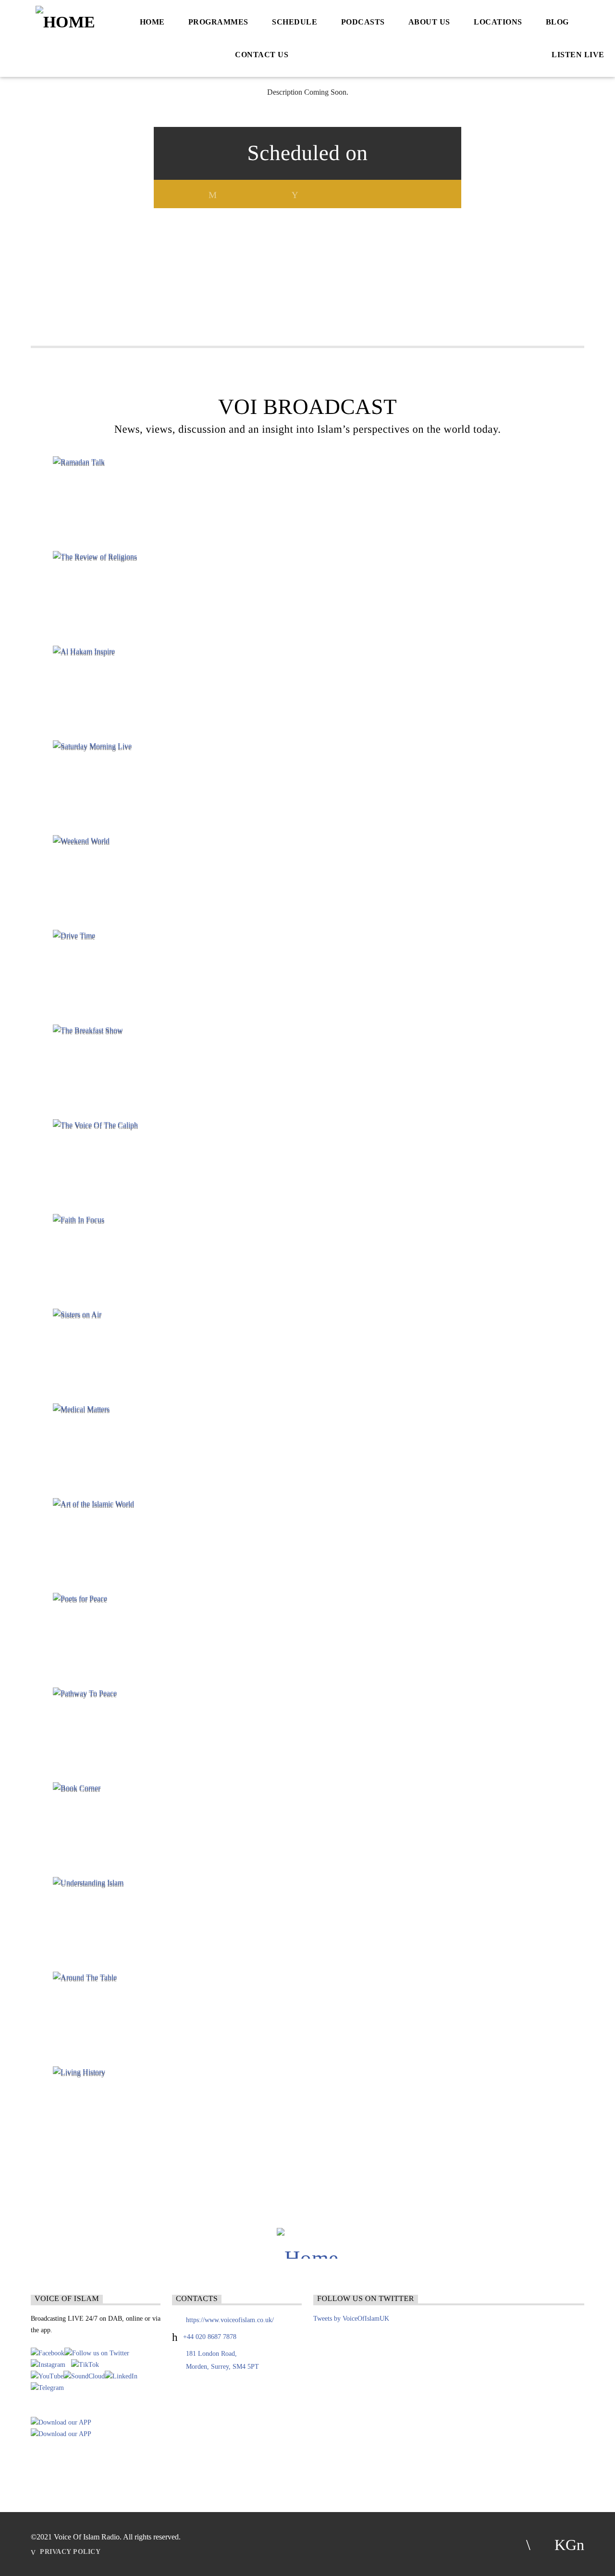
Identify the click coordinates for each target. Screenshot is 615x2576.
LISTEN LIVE (577, 55)
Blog (557, 22)
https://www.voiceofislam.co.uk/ (230, 2320)
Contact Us (262, 55)
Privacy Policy (70, 2551)
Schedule (295, 22)
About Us (429, 22)
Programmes (218, 22)
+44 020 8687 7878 (210, 2337)
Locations (498, 22)
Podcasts (363, 22)
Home (152, 22)
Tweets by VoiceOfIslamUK (351, 2319)
